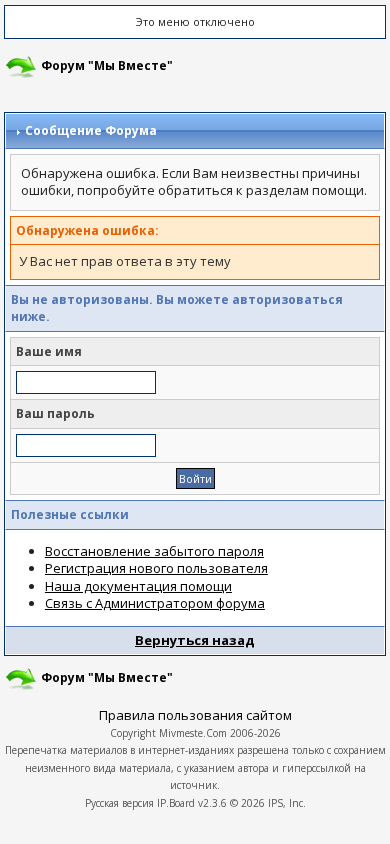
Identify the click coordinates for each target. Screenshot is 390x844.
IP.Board (176, 803)
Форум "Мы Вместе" (107, 65)
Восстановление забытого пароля (154, 551)
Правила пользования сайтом (195, 715)
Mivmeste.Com (193, 733)
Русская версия (119, 803)
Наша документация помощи (138, 586)
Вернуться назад (195, 640)
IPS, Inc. (287, 803)
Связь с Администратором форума (155, 603)
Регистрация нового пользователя (156, 568)
